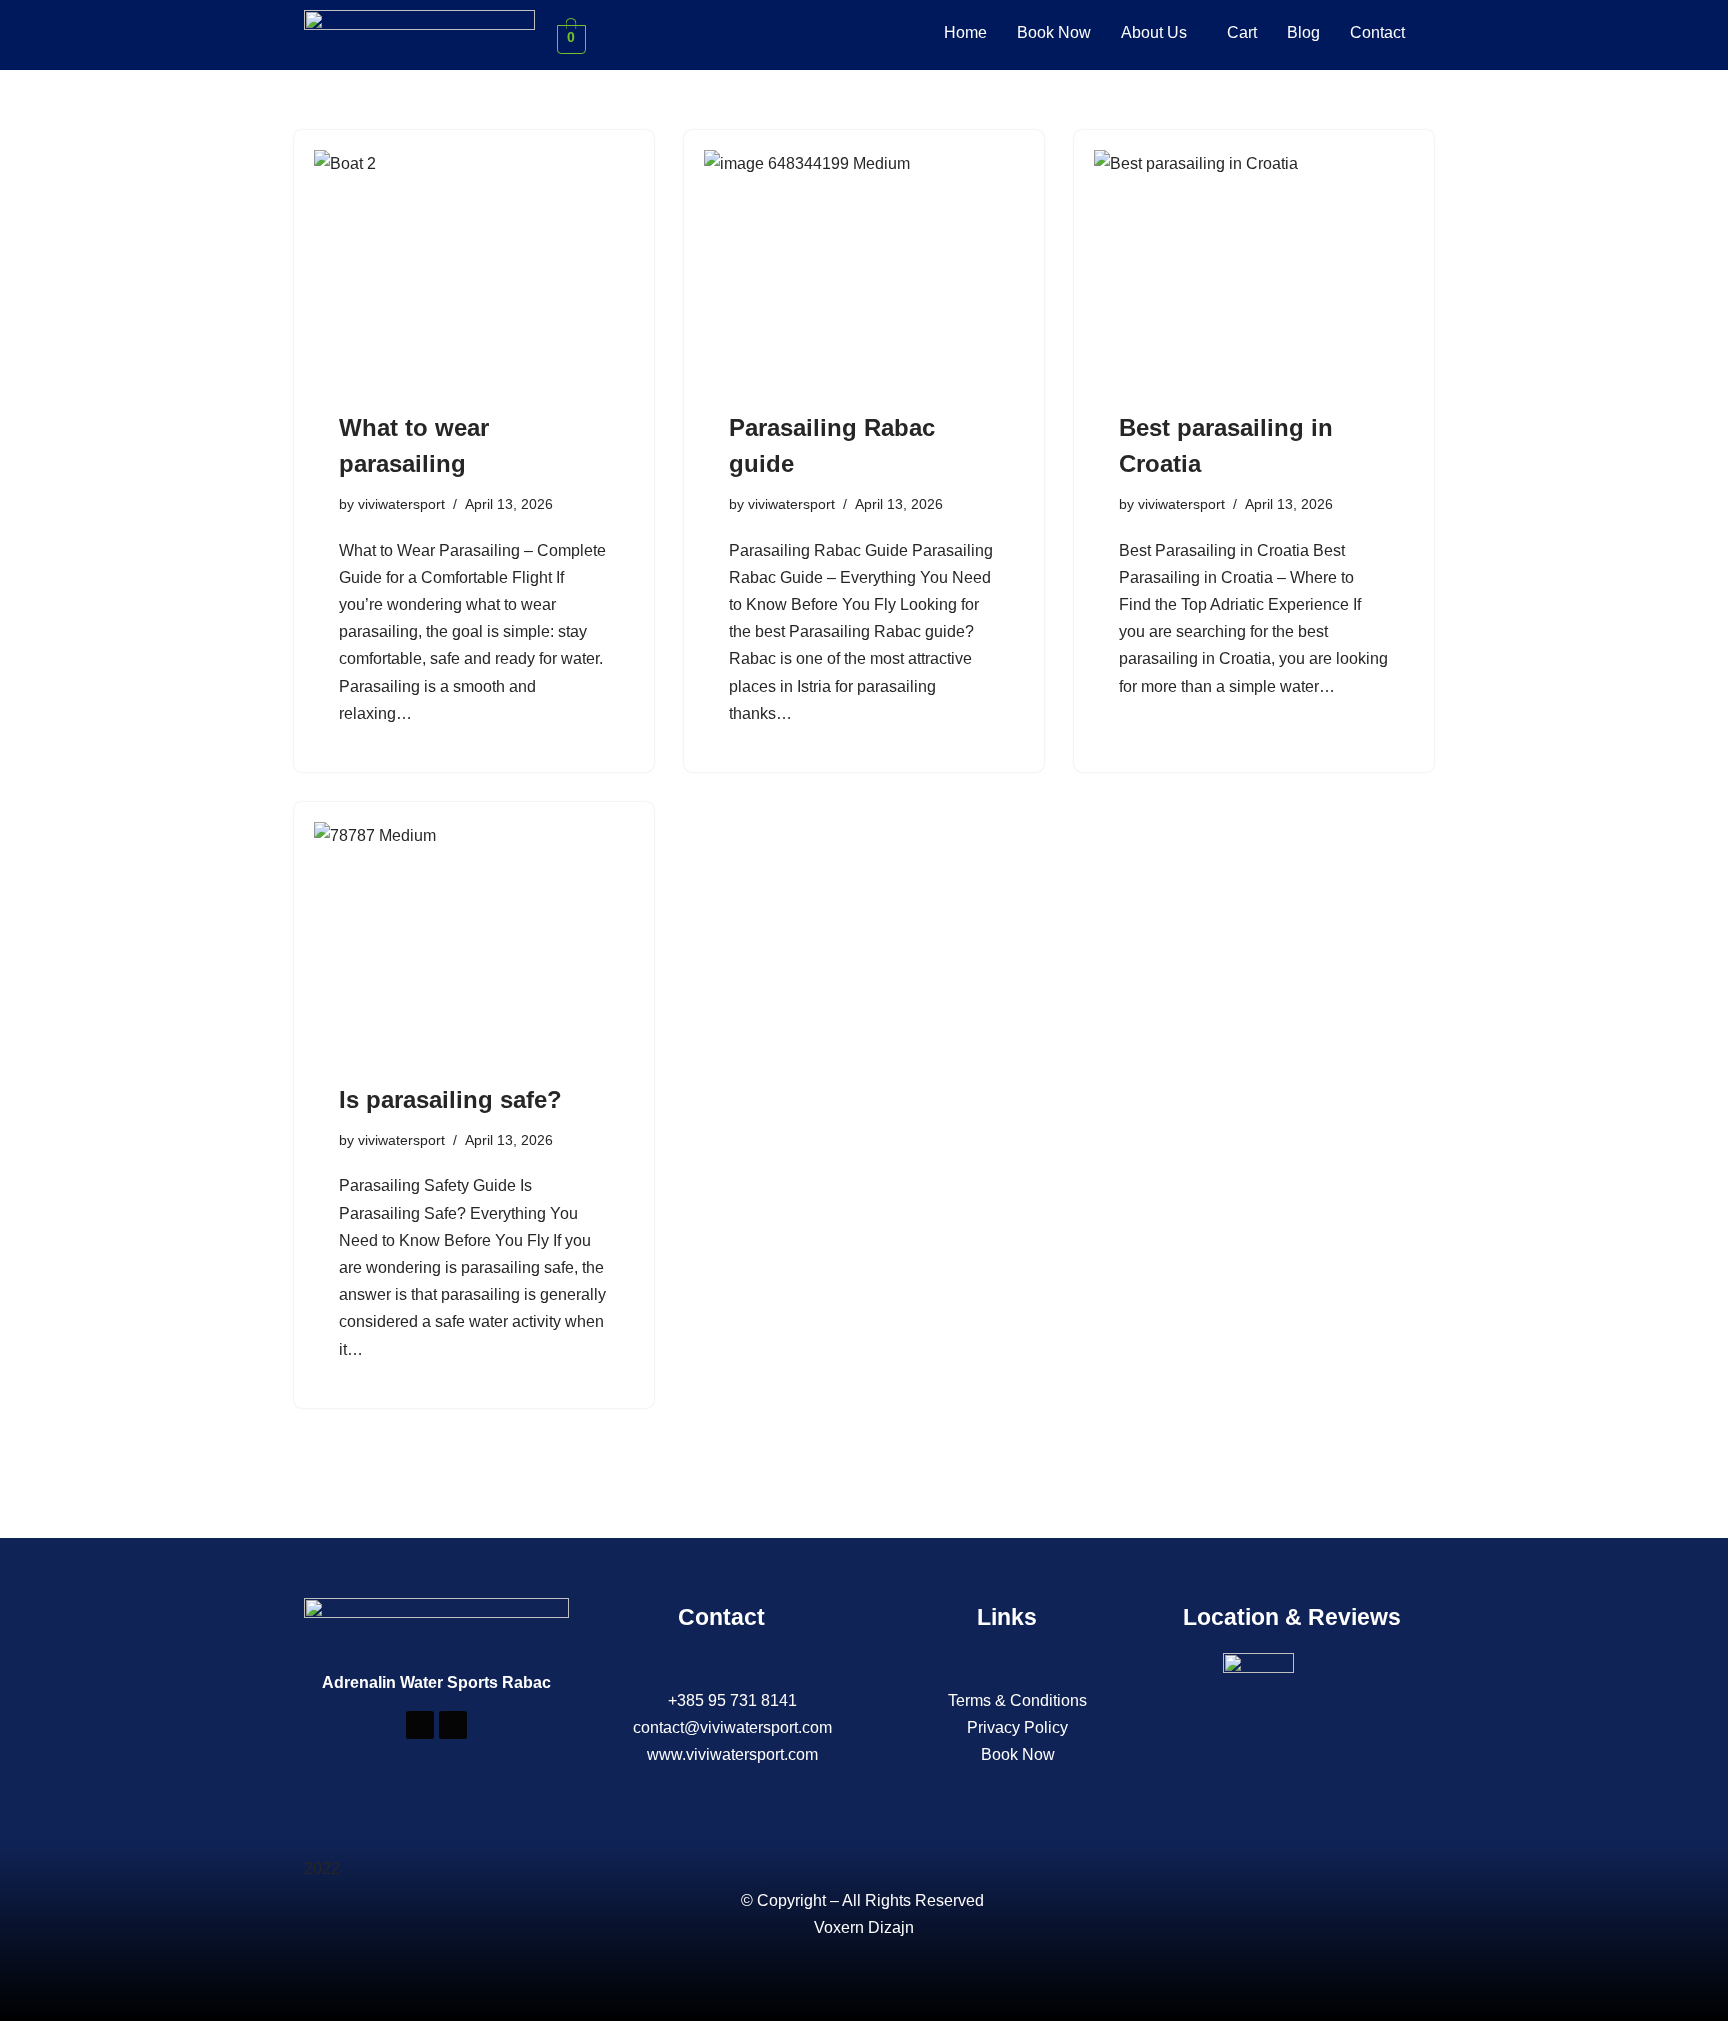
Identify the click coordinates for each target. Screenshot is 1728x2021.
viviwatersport (401, 504)
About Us (1154, 32)
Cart (1242, 32)
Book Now (1054, 32)
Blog (1303, 32)
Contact (1377, 32)
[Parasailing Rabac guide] (864, 270)
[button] (1159, 33)
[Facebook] (420, 1725)
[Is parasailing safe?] (474, 942)
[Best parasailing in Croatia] (1254, 270)
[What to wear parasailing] (474, 270)
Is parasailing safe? (450, 1099)
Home (965, 32)
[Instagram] (453, 1725)
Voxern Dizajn (864, 1927)
